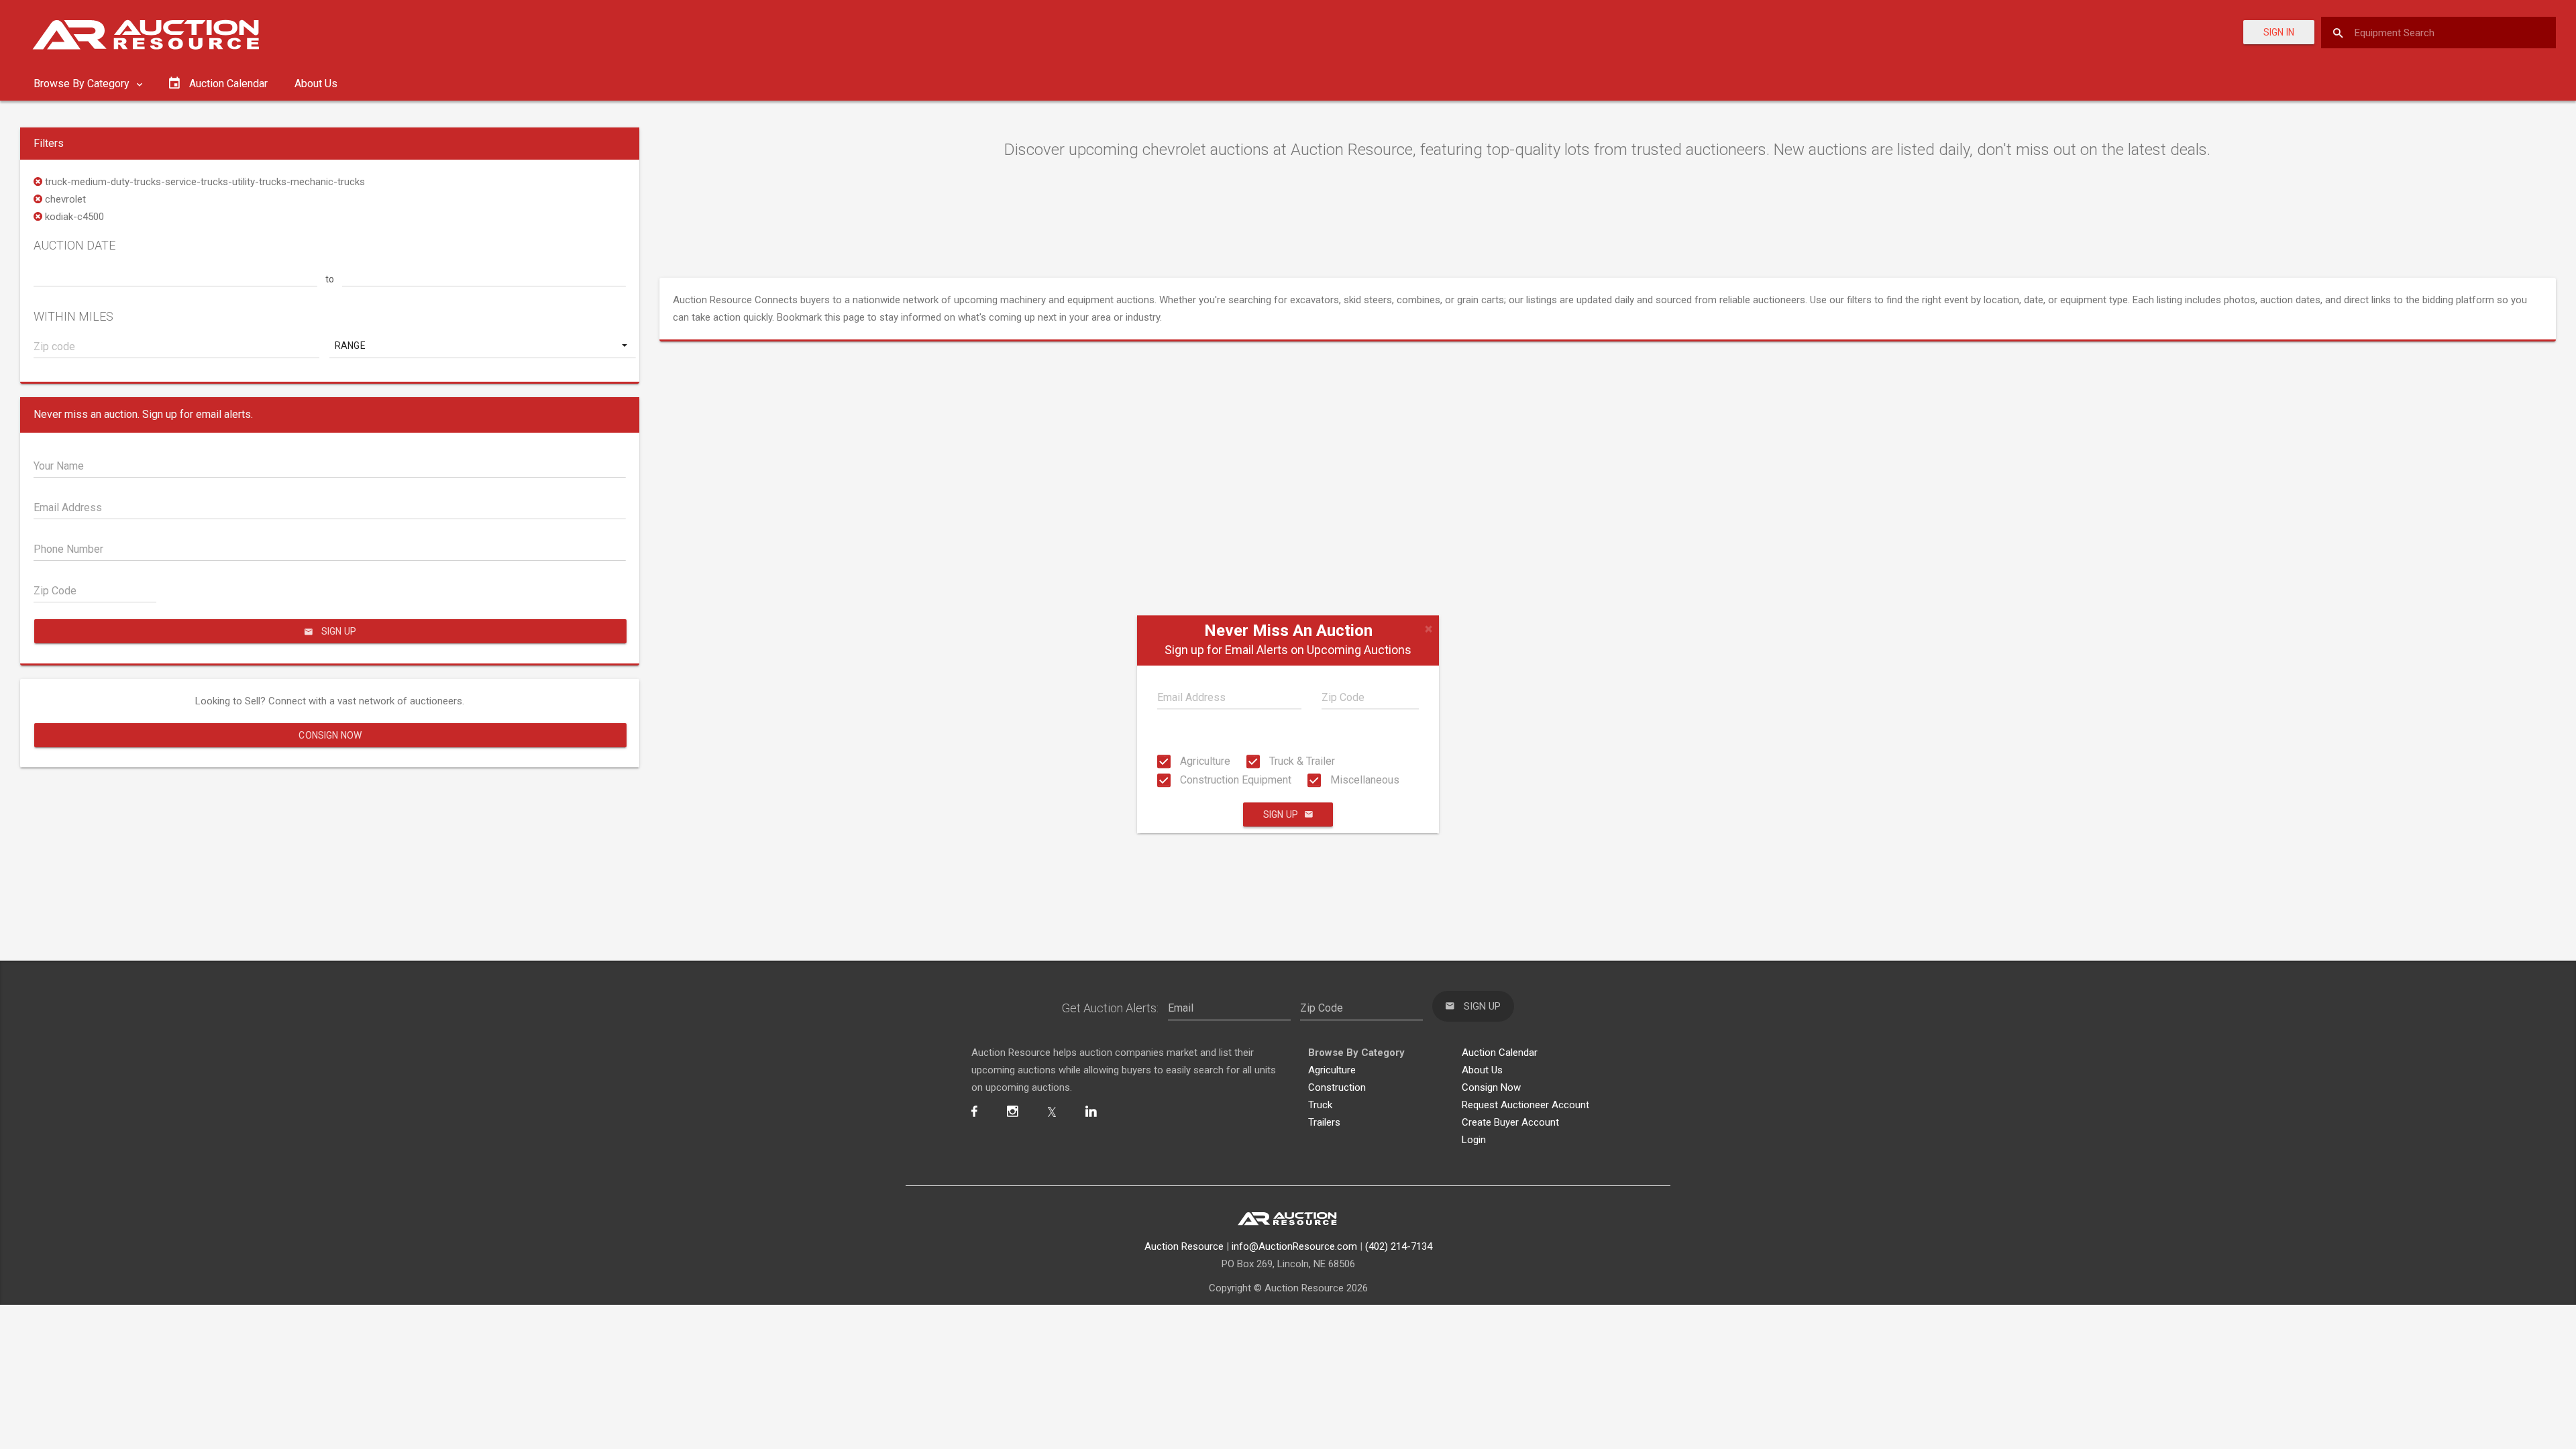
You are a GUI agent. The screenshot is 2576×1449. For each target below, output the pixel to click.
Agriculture (1204, 761)
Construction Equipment (1234, 780)
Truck (1320, 1105)
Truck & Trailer (1301, 761)
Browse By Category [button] (83, 84)
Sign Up (1281, 815)
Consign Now (330, 735)
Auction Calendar (1500, 1053)
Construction (1337, 1087)
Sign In (2279, 32)
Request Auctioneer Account (1525, 1105)
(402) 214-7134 (1399, 1246)
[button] (482, 345)
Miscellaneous (1363, 780)
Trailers (1324, 1122)
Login (1474, 1140)
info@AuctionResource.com (1294, 1246)
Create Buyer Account (1510, 1122)
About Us (316, 84)
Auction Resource (1184, 1246)
